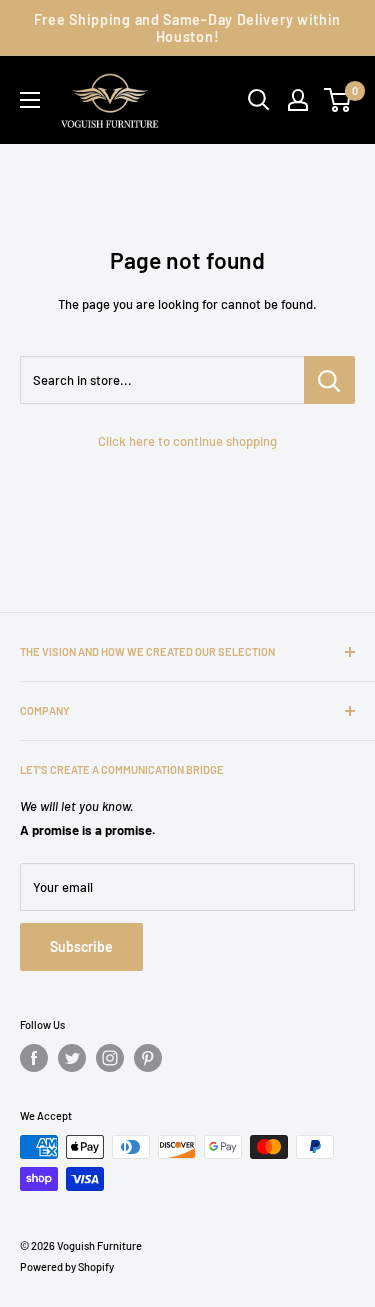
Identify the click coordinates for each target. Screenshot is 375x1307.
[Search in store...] (329, 380)
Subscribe (81, 946)
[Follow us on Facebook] (34, 1058)
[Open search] (259, 100)
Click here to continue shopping (187, 441)
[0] (338, 100)
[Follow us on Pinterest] (148, 1058)
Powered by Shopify (67, 1266)
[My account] (298, 100)
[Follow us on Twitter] (72, 1058)
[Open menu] (30, 100)
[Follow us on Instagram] (110, 1058)
